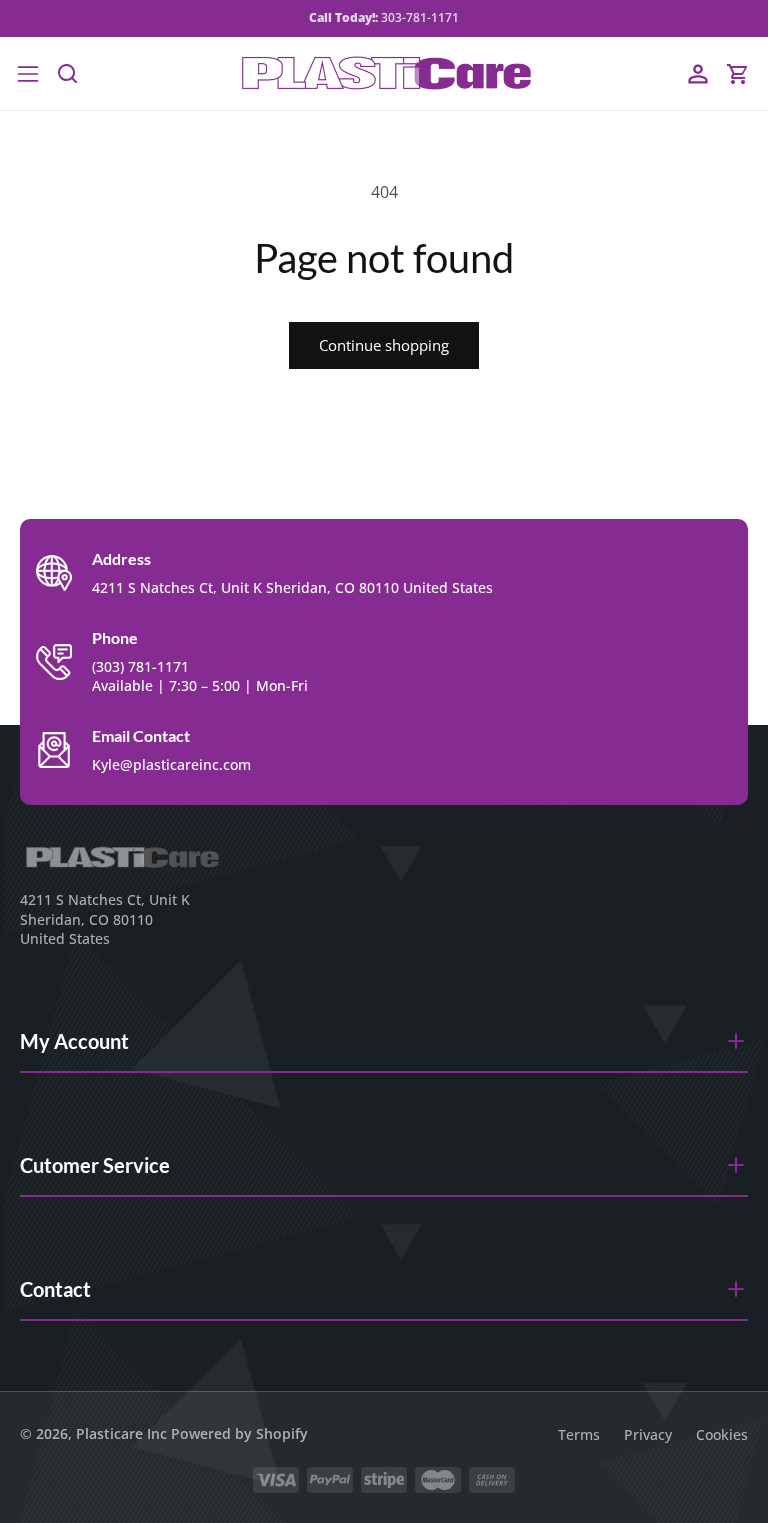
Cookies (722, 1434)
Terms (579, 1434)
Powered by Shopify (239, 1433)
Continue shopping (384, 345)
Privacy (648, 1434)
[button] (28, 74)
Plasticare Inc (121, 1433)
